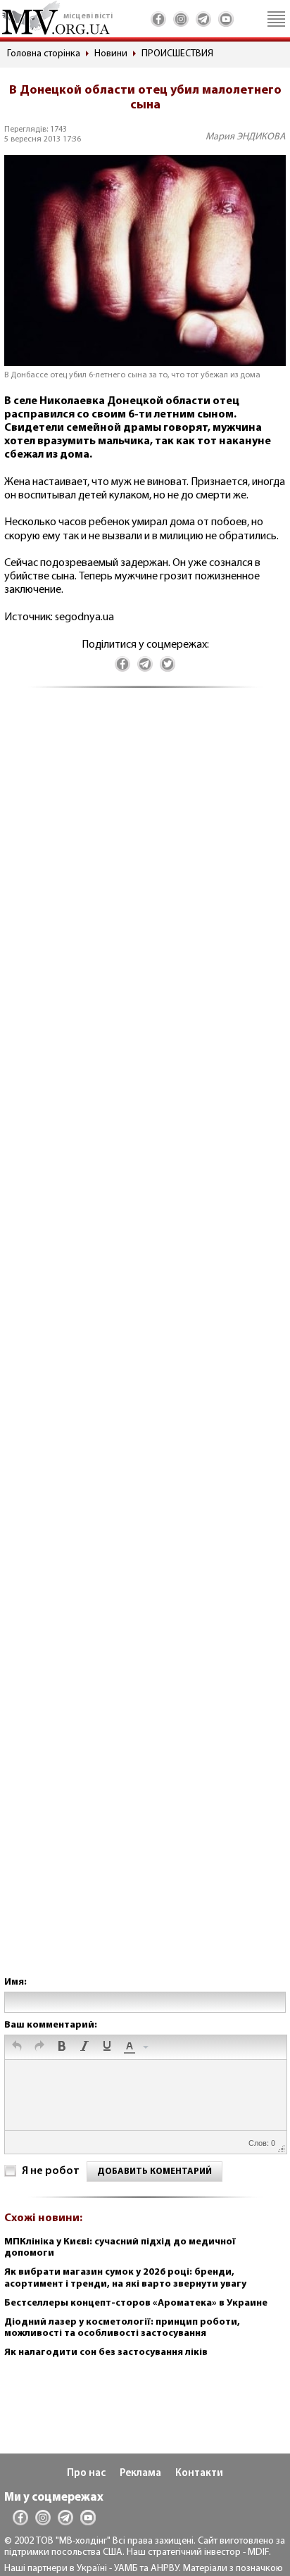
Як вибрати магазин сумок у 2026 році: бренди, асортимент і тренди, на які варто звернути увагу (125, 2278)
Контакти (199, 2474)
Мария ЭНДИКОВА (246, 137)
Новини (111, 54)
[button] (17, 2047)
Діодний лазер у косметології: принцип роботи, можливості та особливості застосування (122, 2328)
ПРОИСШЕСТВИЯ (177, 54)
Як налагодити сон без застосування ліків (106, 2352)
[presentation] (17, 2047)
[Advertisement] (145, 1346)
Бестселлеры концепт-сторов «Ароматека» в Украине (136, 2303)
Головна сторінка (44, 54)
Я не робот (51, 2171)
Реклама (140, 2474)
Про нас (86, 2474)
